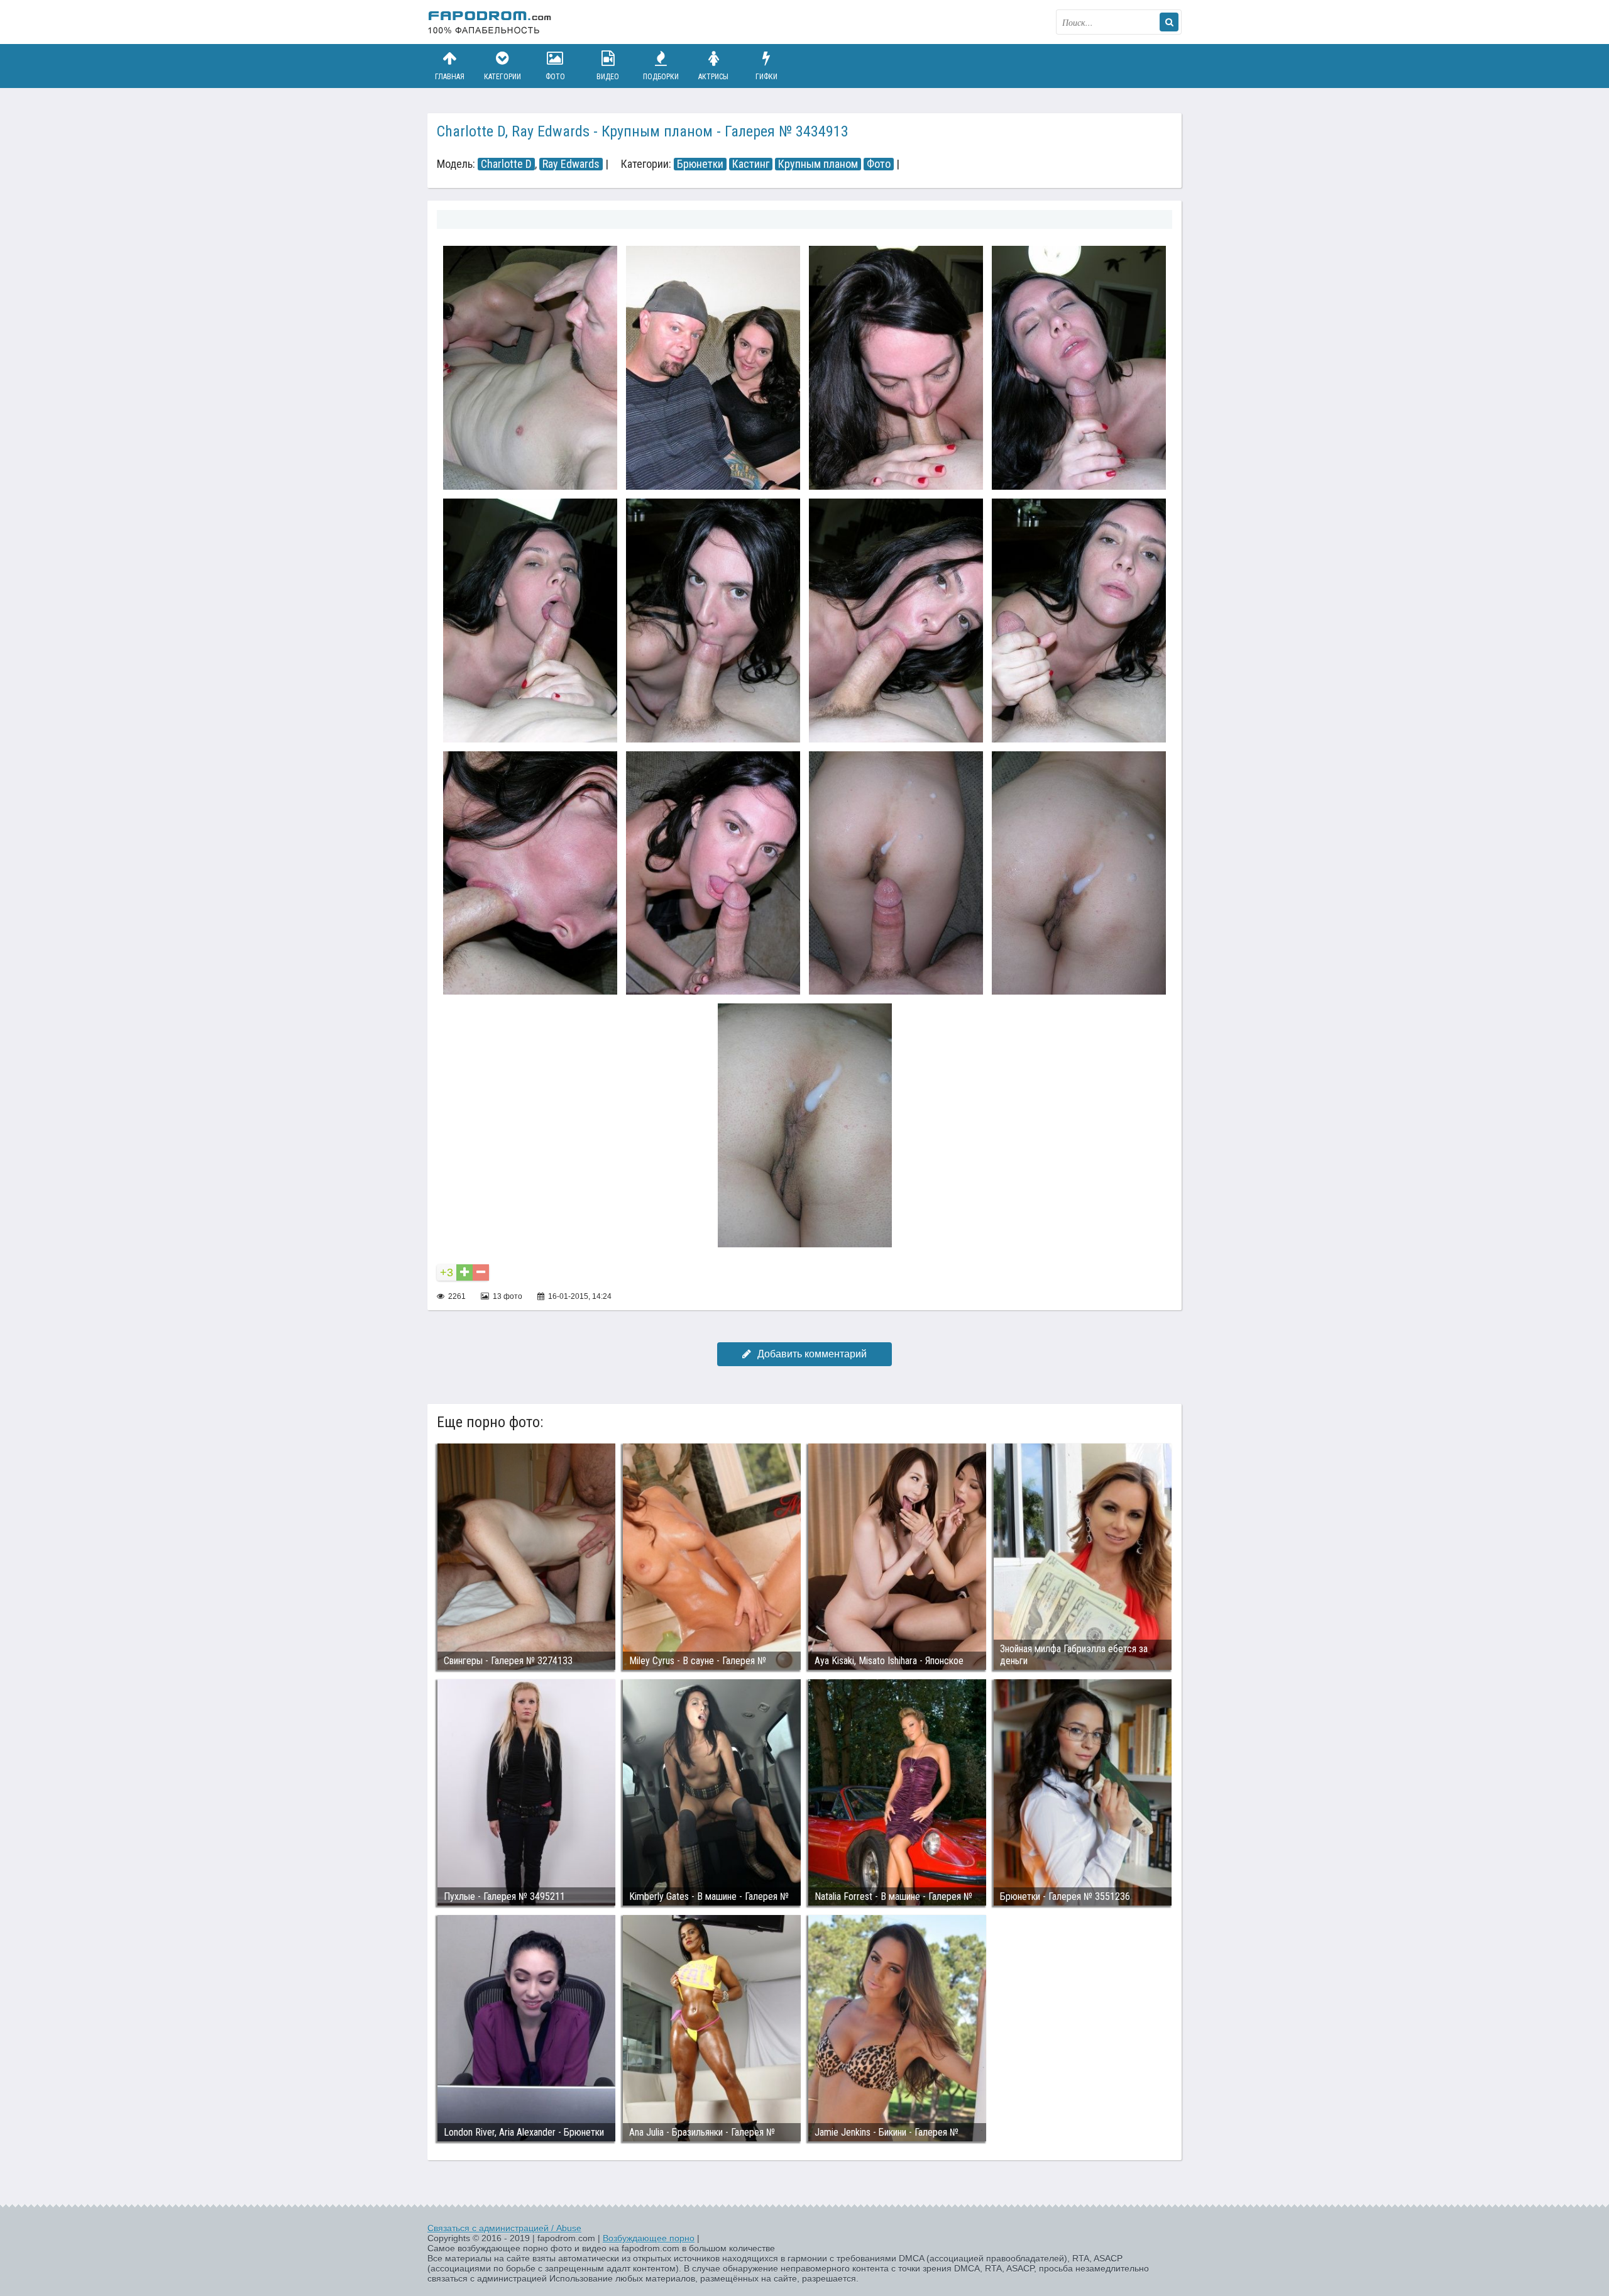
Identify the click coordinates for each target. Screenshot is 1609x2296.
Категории (502, 77)
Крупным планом (818, 164)
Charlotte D (506, 164)
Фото (555, 77)
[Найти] (1169, 22)
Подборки (661, 77)
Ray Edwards (571, 164)
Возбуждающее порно (649, 2238)
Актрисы (713, 77)
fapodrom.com (490, 22)
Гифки (766, 77)
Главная (450, 77)
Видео (608, 77)
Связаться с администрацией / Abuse (504, 2228)
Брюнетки (700, 164)
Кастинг (751, 164)
